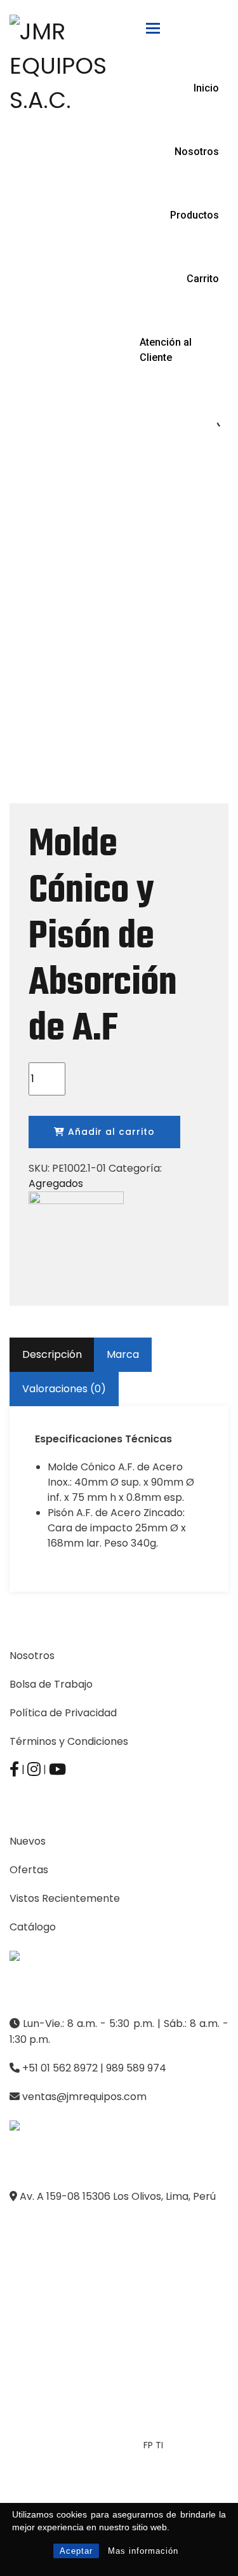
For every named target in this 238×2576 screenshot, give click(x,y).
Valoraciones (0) (64, 1389)
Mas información (143, 2551)
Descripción (52, 1354)
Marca (123, 1354)
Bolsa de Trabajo (51, 1684)
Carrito (203, 279)
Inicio (206, 88)
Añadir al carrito (110, 1132)
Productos (195, 215)
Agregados (56, 1183)
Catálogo (33, 1927)
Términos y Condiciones (69, 1741)
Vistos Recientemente (65, 1898)
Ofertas (29, 1870)
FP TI (153, 2445)
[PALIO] (76, 1238)
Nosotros (197, 152)
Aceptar (76, 2551)
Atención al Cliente (166, 350)
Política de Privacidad (63, 1713)
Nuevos (28, 1841)
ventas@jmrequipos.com (84, 2097)
